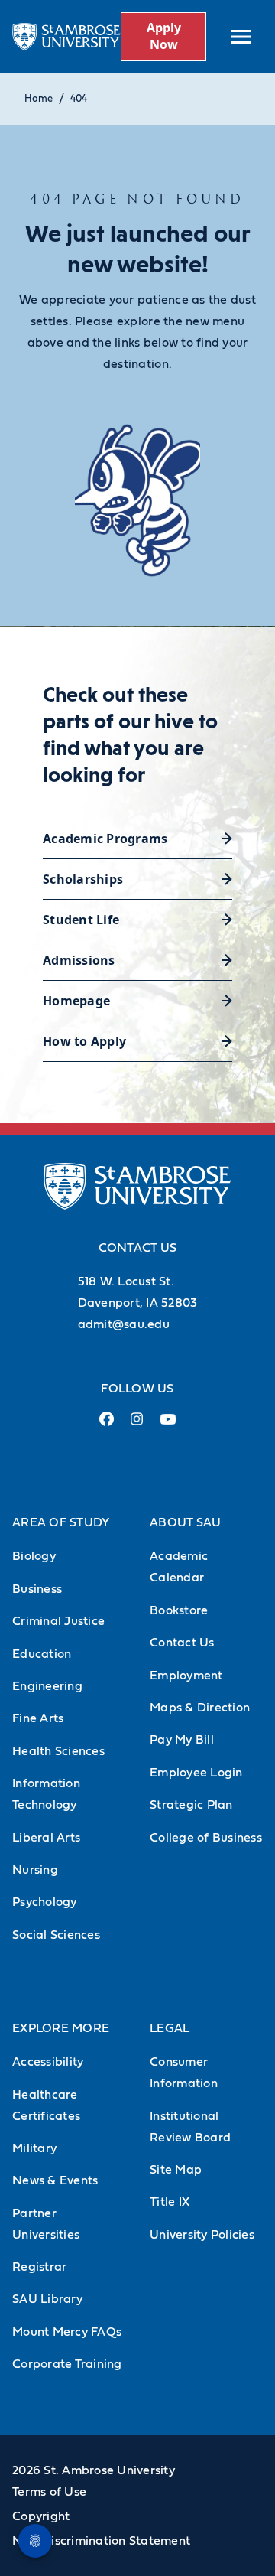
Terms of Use (49, 2492)
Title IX (170, 2202)
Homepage (76, 1001)
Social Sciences (56, 1935)
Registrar (39, 2267)
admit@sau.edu (124, 1324)
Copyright (41, 2516)
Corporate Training (67, 2364)
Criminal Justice (58, 1621)
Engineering (47, 1686)
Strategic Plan (191, 1805)
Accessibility (48, 2062)
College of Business (206, 1838)
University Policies (202, 2235)
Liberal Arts (46, 1838)
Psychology (45, 1902)
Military (34, 2148)
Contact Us (182, 1643)
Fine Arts (38, 1718)
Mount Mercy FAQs (67, 2332)
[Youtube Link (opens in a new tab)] (168, 1425)
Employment (186, 1676)
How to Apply (84, 1041)
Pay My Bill (182, 1740)
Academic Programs (105, 839)
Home (39, 99)
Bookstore (179, 1610)
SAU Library (47, 2299)
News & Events (55, 2180)
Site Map (176, 2170)
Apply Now (164, 36)
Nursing (35, 1870)
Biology (34, 1556)
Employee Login (196, 1773)
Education (42, 1654)
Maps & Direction (200, 1708)
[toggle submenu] (241, 37)
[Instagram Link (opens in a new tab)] (137, 1425)
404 (79, 99)
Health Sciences (58, 1751)
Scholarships (83, 879)
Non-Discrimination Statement (101, 2541)
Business (37, 1589)
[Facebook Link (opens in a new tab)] (107, 1425)
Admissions (79, 960)
